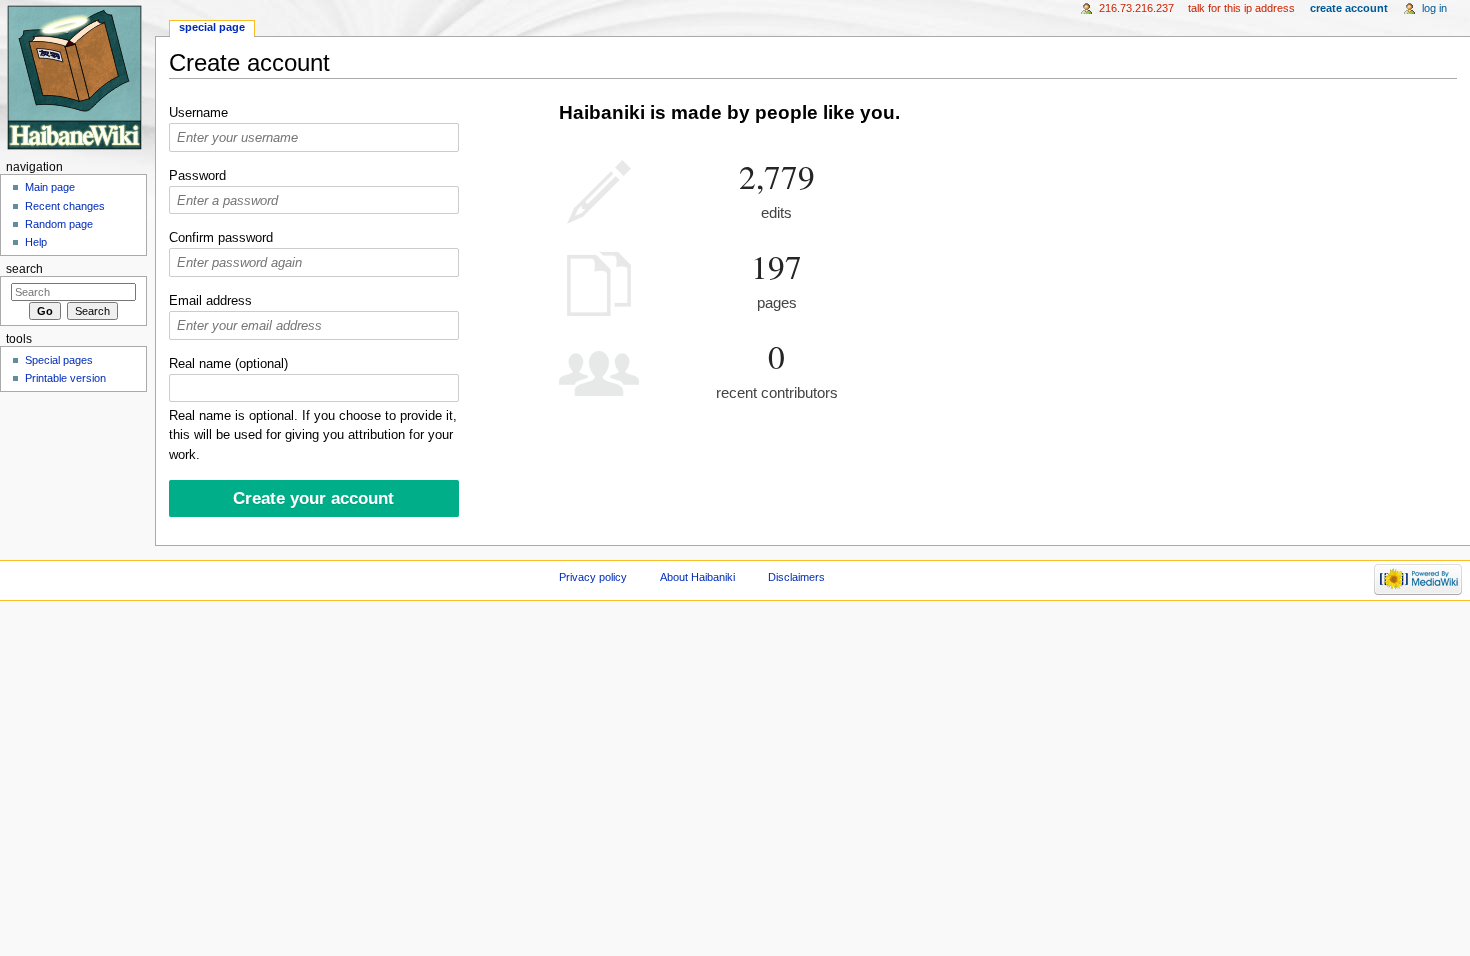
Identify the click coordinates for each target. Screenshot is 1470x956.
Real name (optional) (228, 364)
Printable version (65, 378)
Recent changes (65, 206)
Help (36, 242)
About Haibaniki (697, 577)
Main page (50, 187)
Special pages (59, 360)
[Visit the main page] (77, 77)
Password (197, 176)
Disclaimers (796, 577)
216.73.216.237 (1136, 8)
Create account (1349, 8)
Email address (210, 301)
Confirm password (221, 238)
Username (198, 113)
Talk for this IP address (1241, 8)
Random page (59, 224)
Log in (1434, 8)
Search (24, 269)
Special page (212, 27)
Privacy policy (593, 577)
